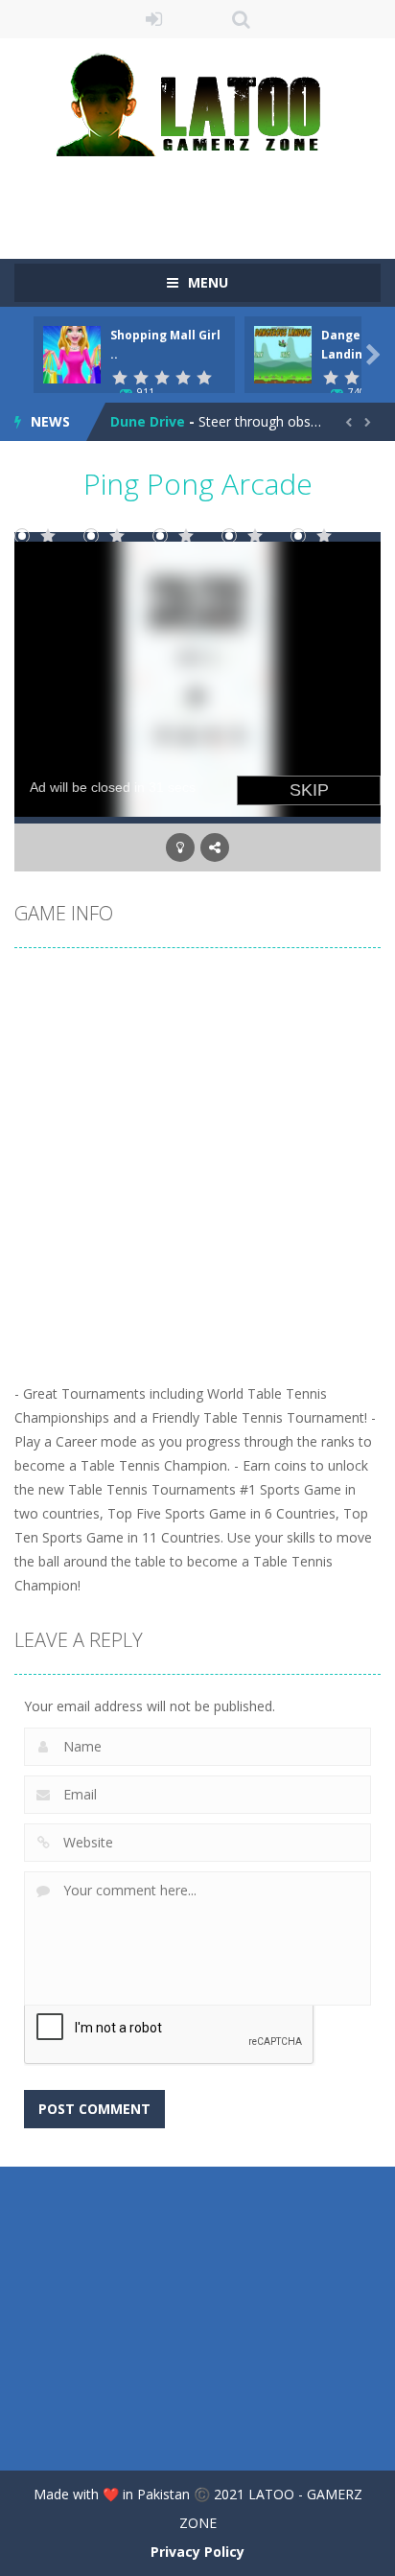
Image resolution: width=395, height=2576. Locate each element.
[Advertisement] (205, 195)
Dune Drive (148, 421)
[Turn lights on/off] (180, 847)
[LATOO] (197, 103)
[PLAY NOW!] (72, 353)
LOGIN (155, 19)
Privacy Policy (197, 2552)
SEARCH (241, 19)
